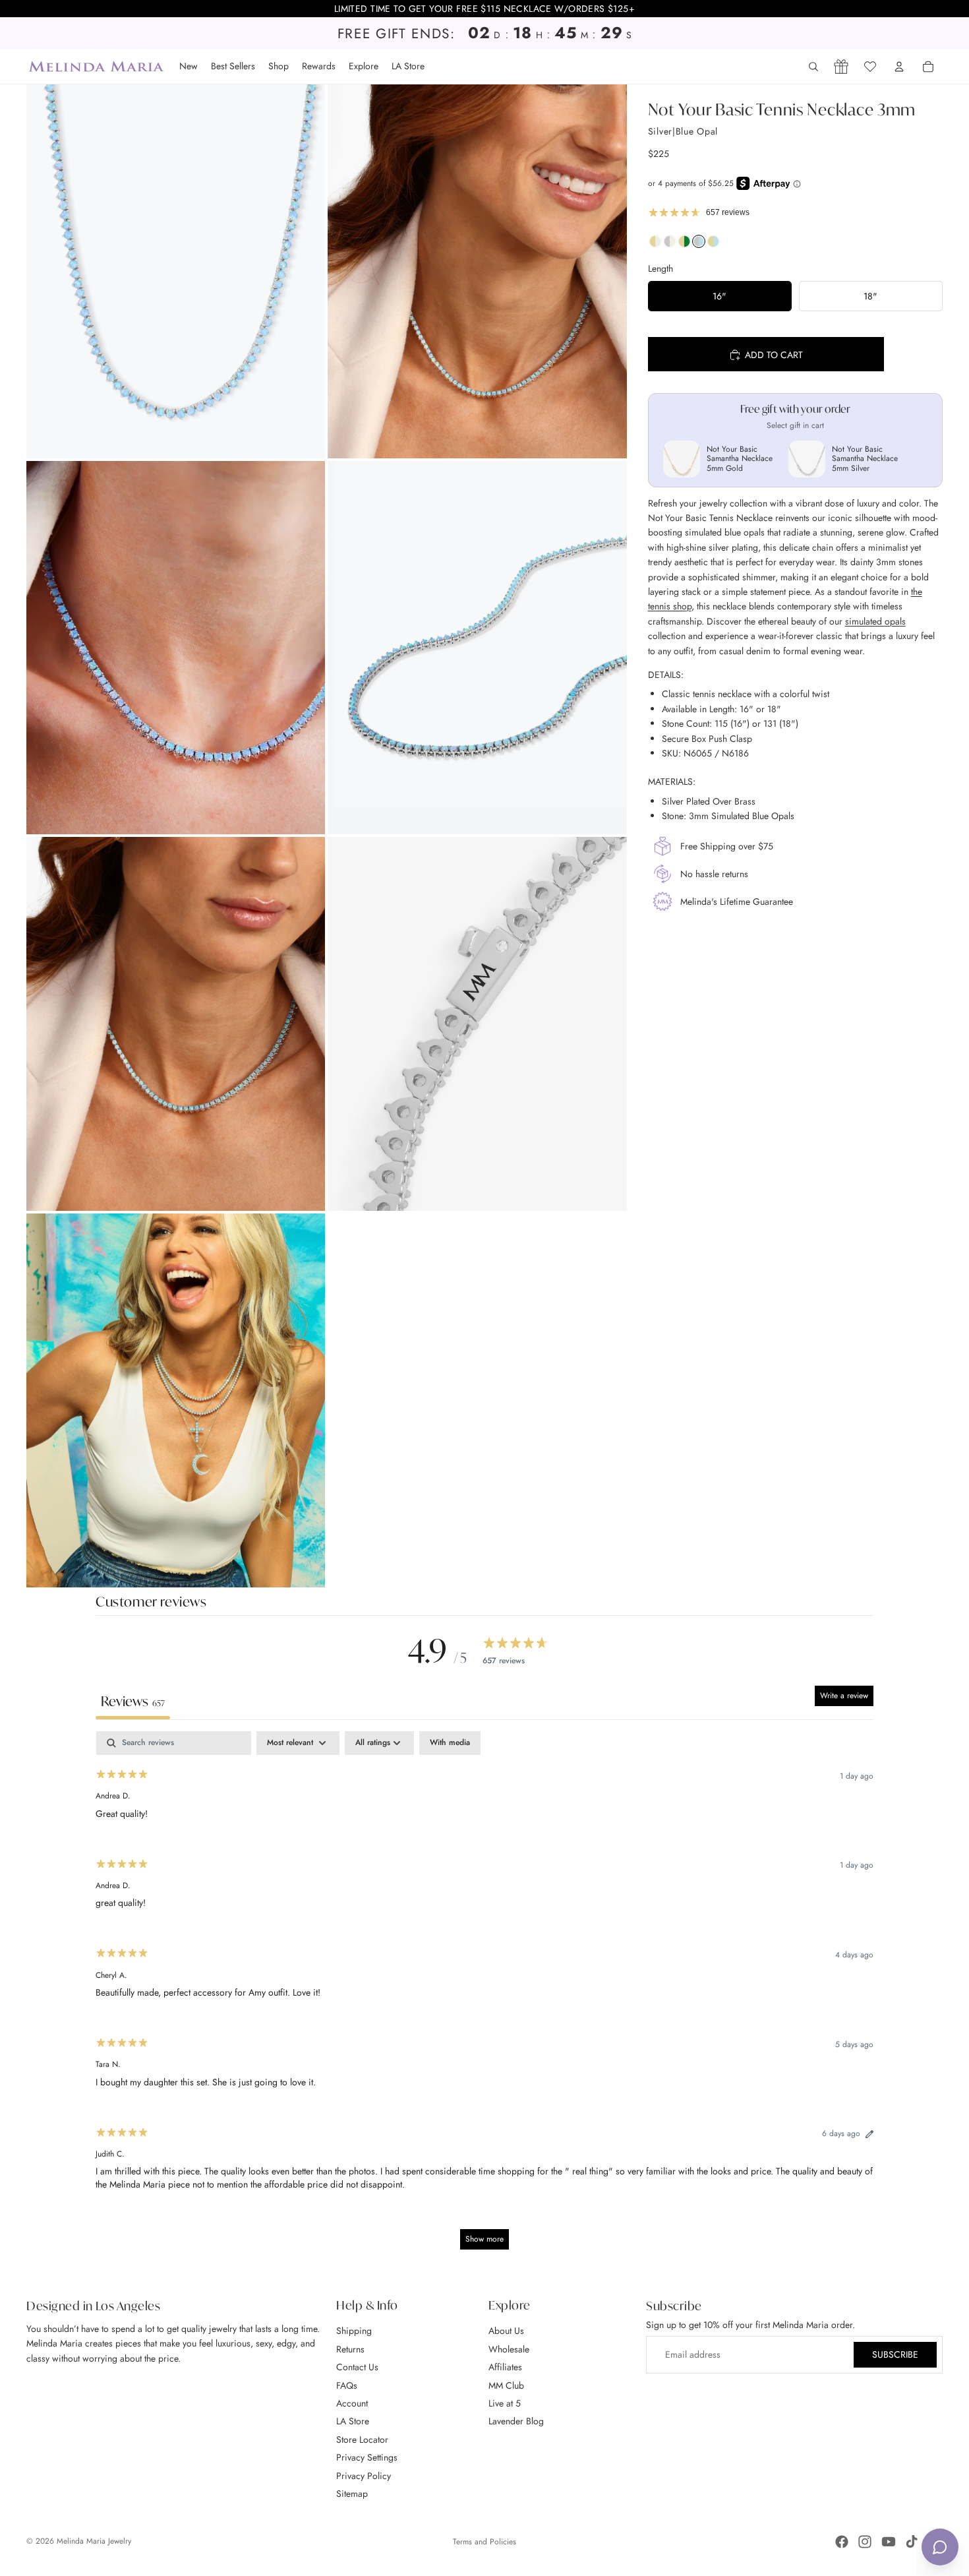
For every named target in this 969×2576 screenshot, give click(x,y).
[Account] (899, 67)
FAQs (347, 2385)
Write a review (844, 1696)
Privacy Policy (364, 2475)
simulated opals (875, 621)
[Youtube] (889, 2542)
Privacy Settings (367, 2457)
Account (352, 2403)
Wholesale (509, 2348)
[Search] (813, 67)
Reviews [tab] (133, 1701)
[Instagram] (865, 2542)
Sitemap (352, 2494)
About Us (506, 2331)
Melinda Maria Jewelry (94, 2541)
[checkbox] (450, 1743)
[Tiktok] (912, 2542)
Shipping (354, 2331)
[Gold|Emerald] (684, 245)
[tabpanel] (484, 1997)
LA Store (353, 2421)
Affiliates (505, 2367)
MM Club (506, 2385)
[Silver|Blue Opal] (699, 245)
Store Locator (362, 2439)
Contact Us (357, 2367)
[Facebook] (842, 2542)
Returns (350, 2348)
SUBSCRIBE (895, 2354)
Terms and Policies (484, 2542)
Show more (484, 2239)
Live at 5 (505, 2403)
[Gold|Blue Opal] (713, 245)
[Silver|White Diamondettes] (670, 245)
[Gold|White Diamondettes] (655, 245)
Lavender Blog (516, 2421)
